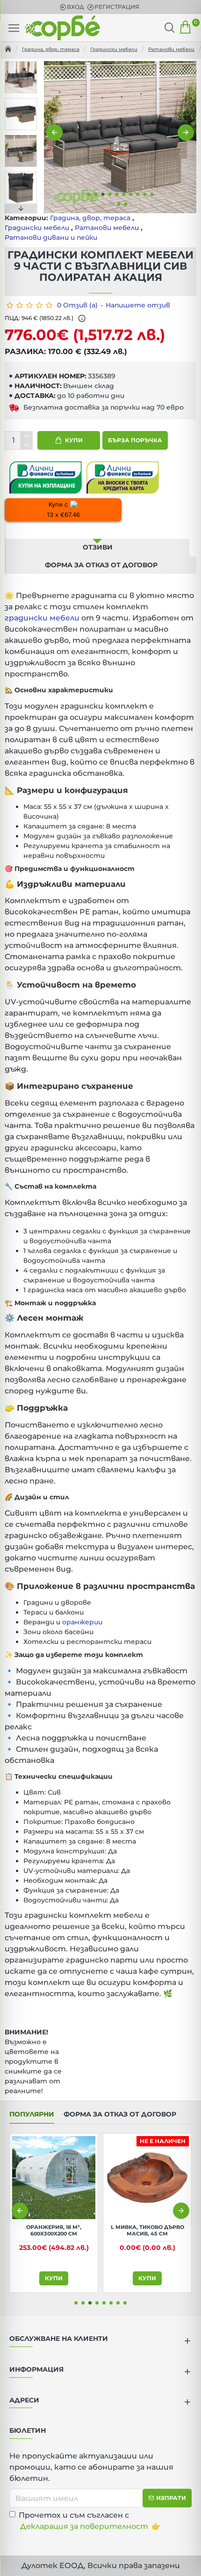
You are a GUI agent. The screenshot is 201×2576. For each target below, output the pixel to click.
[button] (54, 133)
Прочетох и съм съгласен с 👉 (90, 2521)
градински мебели (42, 618)
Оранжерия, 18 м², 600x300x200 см (147, 2230)
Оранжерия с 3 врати (54, 2227)
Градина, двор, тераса (51, 49)
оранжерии (82, 1622)
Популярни (32, 2114)
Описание (97, 530)
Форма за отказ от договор (101, 565)
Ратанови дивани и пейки (51, 237)
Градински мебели (114, 49)
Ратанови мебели (171, 49)
